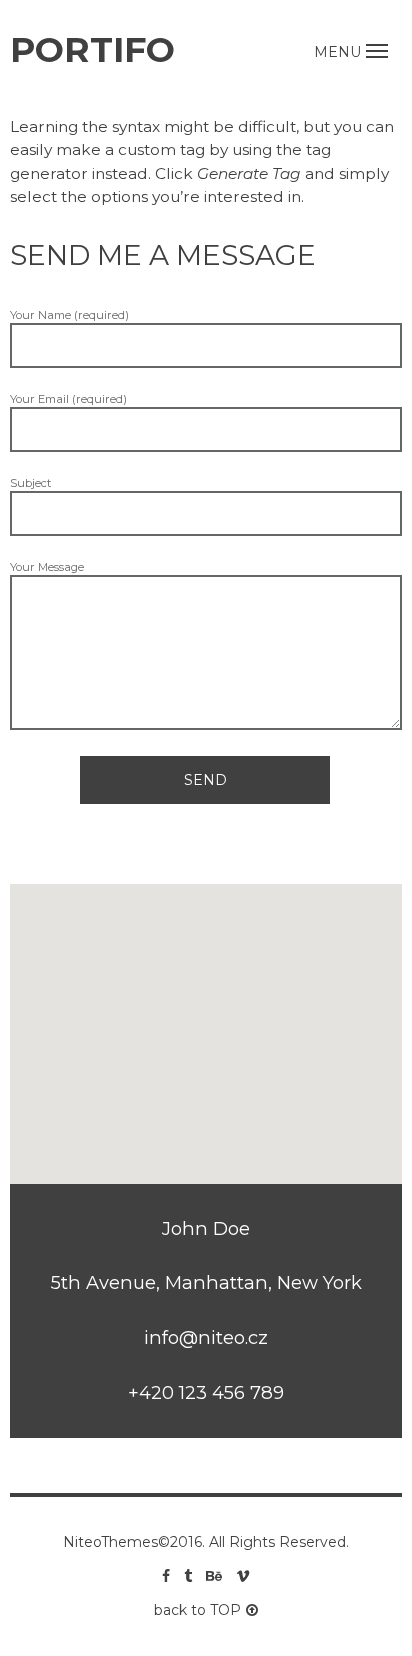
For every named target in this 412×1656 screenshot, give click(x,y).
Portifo (92, 49)
